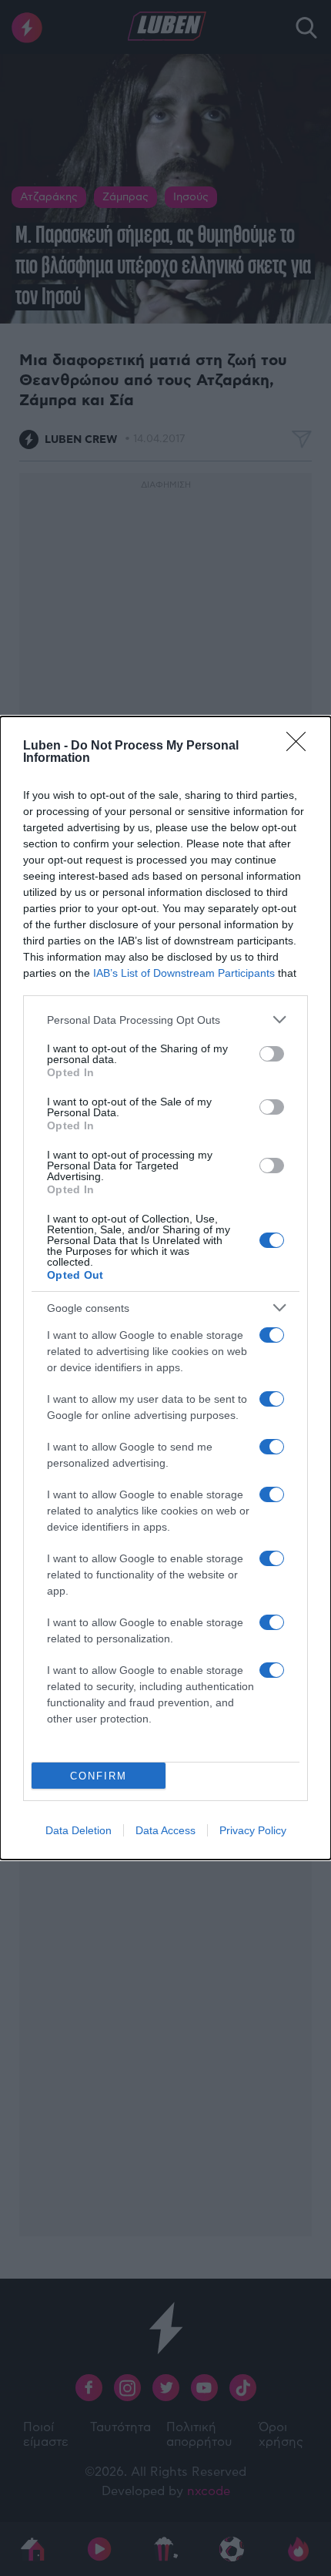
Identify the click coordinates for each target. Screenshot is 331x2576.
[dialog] (165, 1288)
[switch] (272, 1054)
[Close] (301, 746)
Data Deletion (79, 1830)
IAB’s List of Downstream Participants (184, 973)
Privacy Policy (253, 1830)
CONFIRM (99, 1776)
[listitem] (165, 1020)
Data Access (165, 1830)
